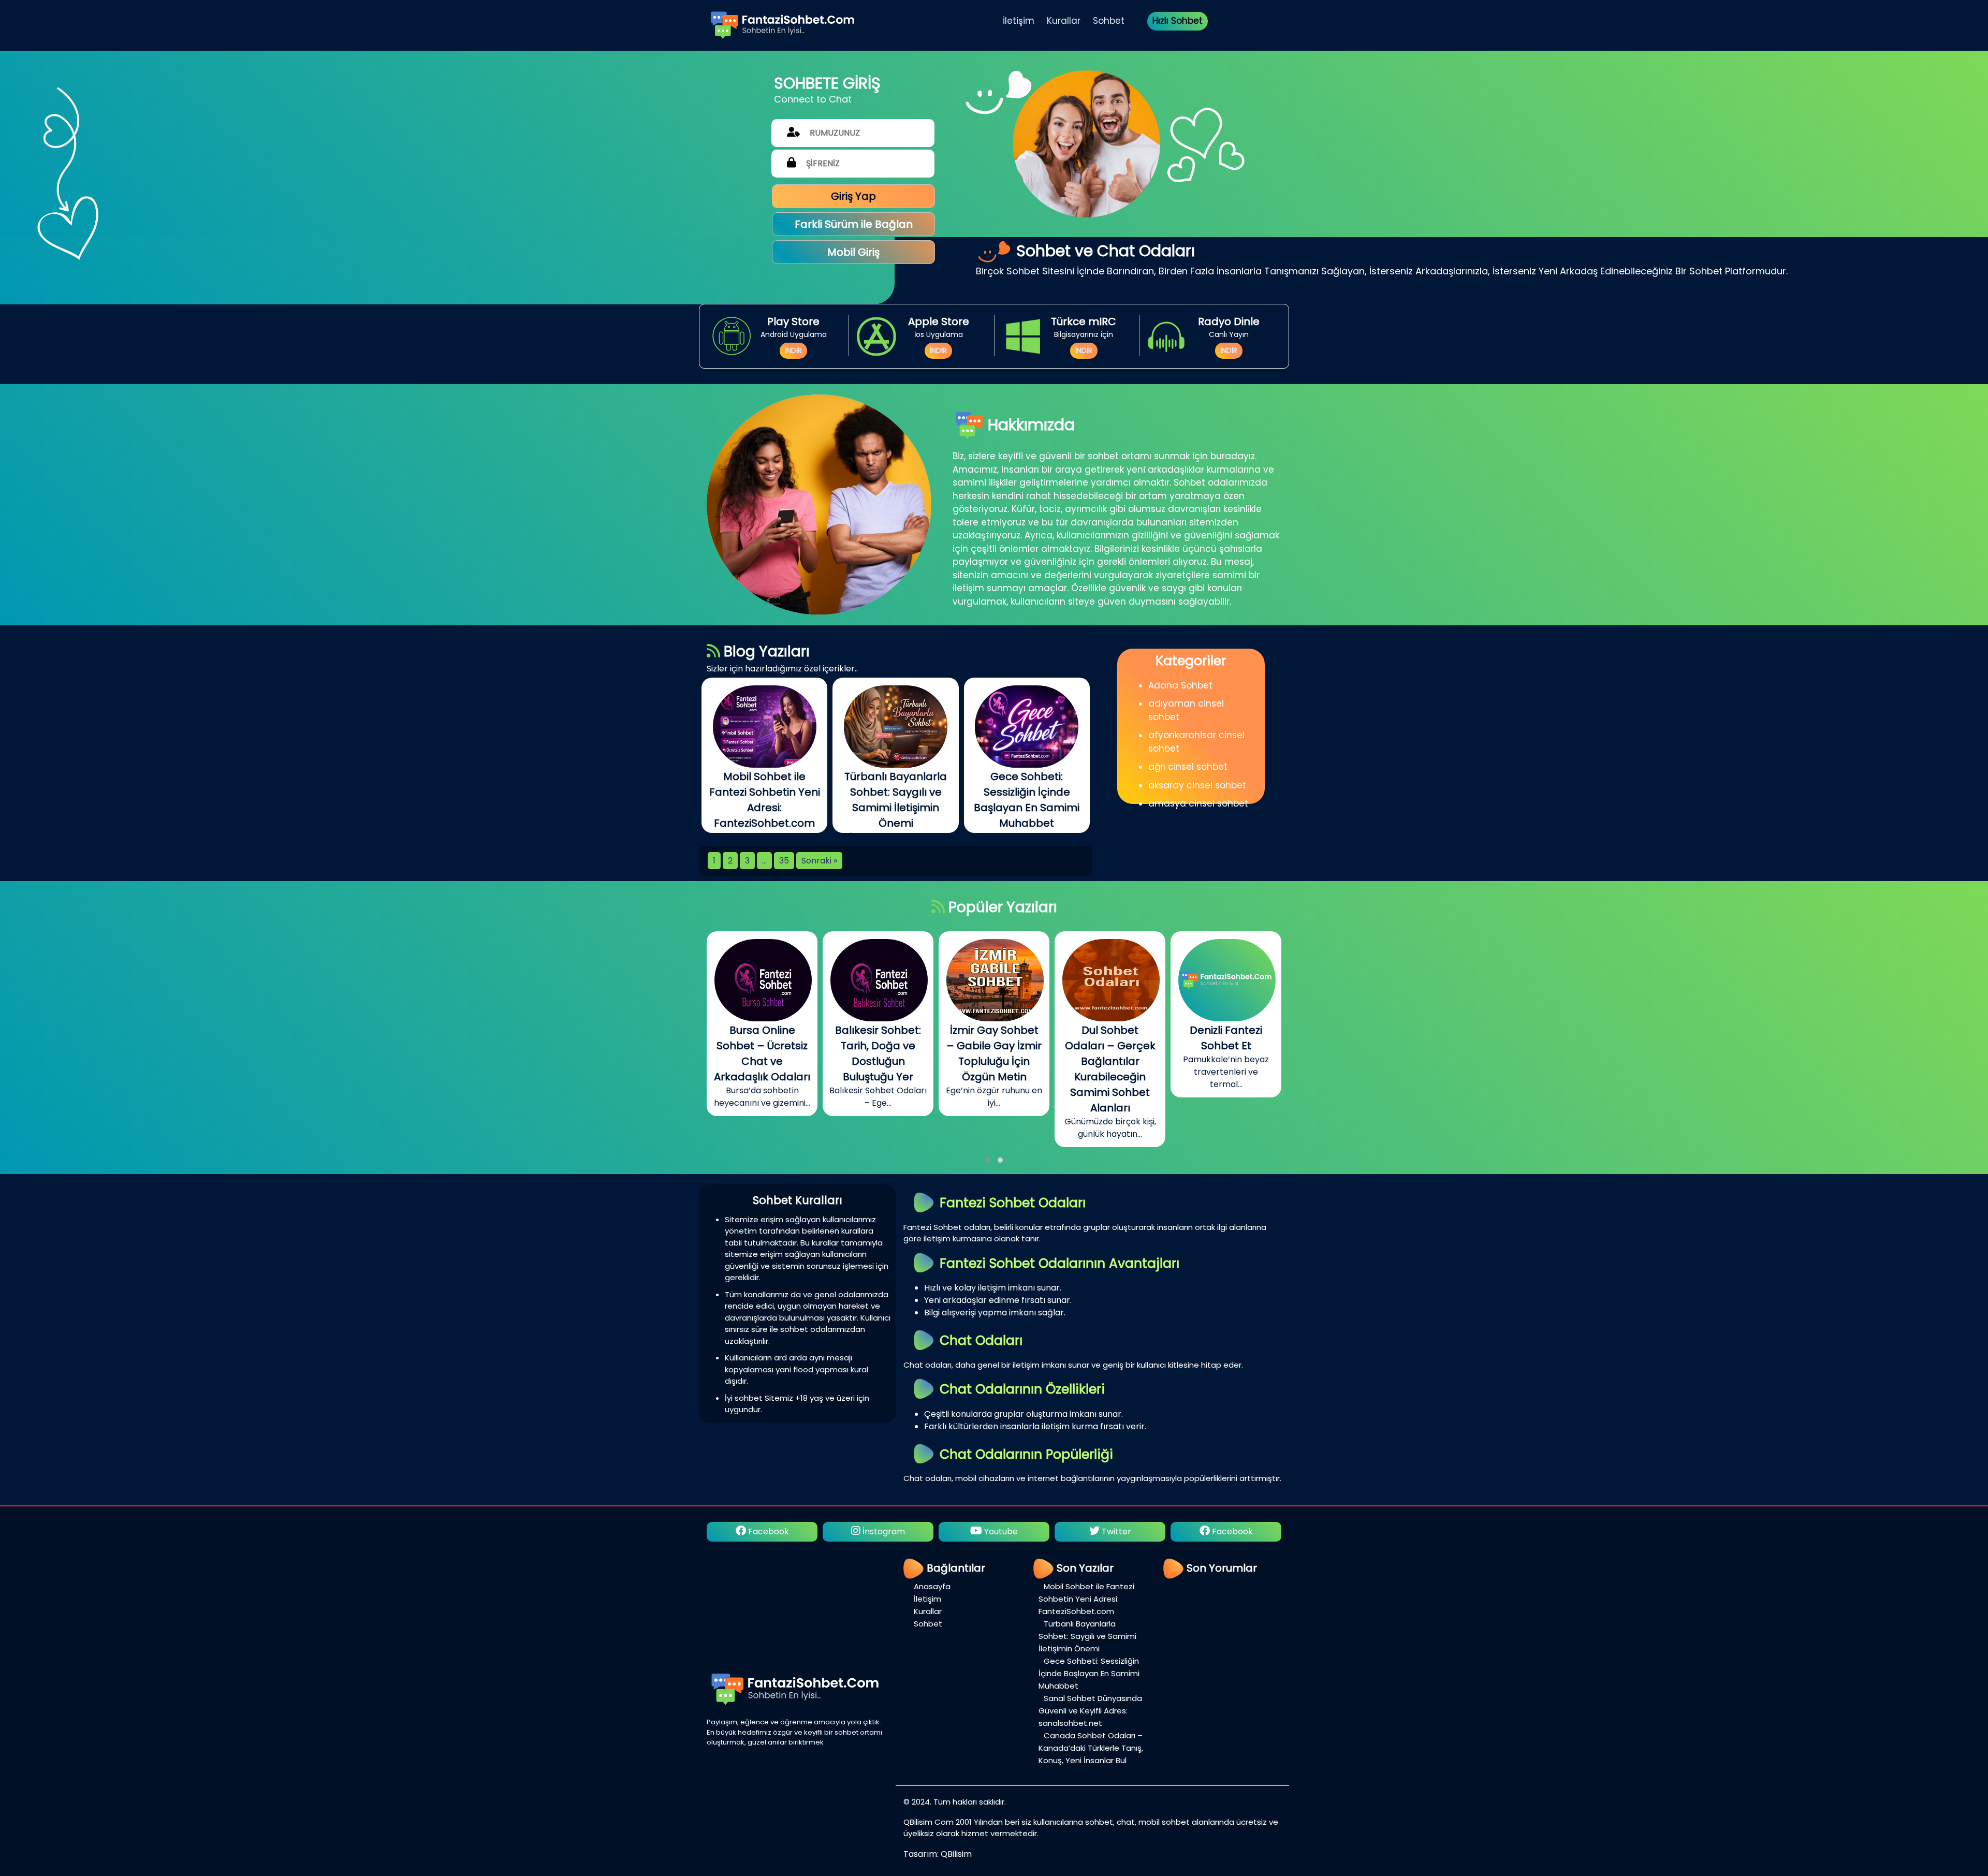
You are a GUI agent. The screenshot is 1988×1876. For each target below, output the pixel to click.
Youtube (768, 1531)
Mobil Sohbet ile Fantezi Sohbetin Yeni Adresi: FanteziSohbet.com (1086, 1599)
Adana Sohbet (1180, 685)
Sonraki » (819, 861)
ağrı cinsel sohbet (1188, 767)
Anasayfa (932, 1586)
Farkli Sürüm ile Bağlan (854, 224)
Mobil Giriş (853, 252)
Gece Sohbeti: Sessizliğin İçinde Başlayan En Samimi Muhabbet (1089, 1673)
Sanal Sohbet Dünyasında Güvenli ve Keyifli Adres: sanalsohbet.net (1090, 1711)
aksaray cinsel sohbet (1197, 785)
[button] (988, 1160)
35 (784, 861)
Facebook (999, 1531)
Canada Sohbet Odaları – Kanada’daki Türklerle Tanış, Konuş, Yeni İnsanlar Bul (1091, 1748)
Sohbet (1109, 21)
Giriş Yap (853, 196)
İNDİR (793, 350)
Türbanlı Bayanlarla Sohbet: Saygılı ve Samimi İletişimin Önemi (1087, 1636)
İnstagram (1115, 1531)
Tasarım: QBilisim (938, 1854)
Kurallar (1064, 21)
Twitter (883, 1531)
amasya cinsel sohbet (1198, 803)
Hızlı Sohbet (1178, 21)
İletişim (1019, 21)
